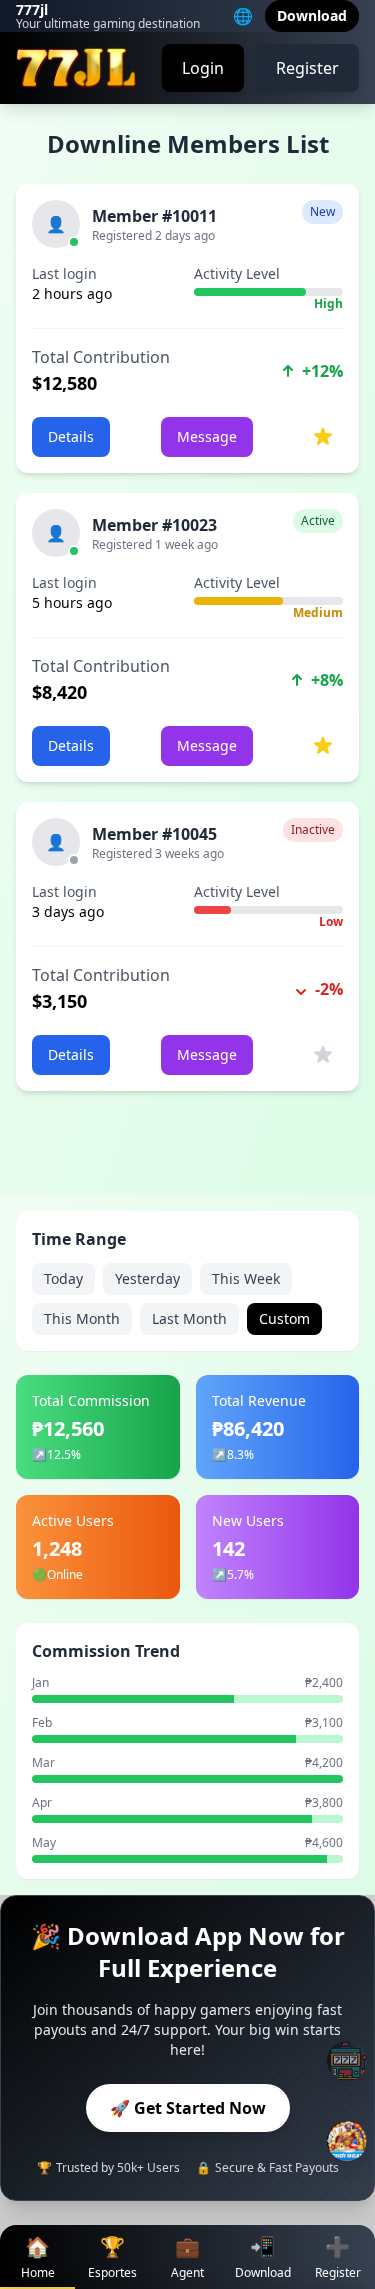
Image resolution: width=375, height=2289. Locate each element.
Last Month (189, 1318)
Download (312, 15)
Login (203, 68)
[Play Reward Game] (347, 2141)
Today (63, 1278)
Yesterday (147, 1278)
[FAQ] (347, 2061)
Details (71, 436)
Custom (284, 1318)
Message (207, 436)
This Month (82, 1318)
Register (307, 68)
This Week (246, 1278)
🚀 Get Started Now (188, 2108)
